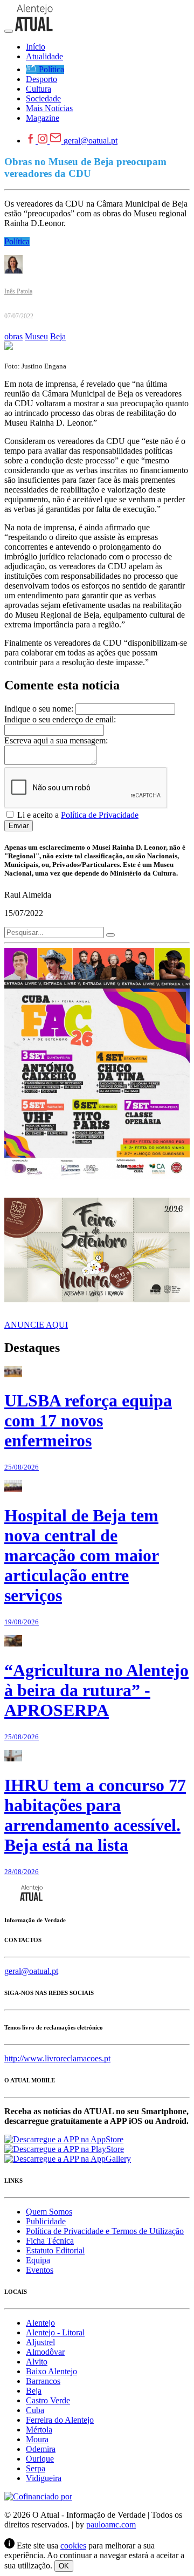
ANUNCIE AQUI (36, 1325)
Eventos (40, 2270)
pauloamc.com (111, 2524)
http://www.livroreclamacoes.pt (57, 2058)
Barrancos (43, 2381)
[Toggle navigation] (9, 31)
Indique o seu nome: (39, 709)
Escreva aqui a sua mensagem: (56, 740)
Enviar (19, 826)
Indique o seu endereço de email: (60, 719)
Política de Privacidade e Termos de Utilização (105, 2231)
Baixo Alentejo (51, 2371)
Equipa (38, 2260)
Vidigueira (44, 2478)
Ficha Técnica (50, 2241)
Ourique (40, 2459)
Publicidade (46, 2221)
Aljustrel (40, 2342)
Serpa (36, 2468)
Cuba (35, 2410)
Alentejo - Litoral (55, 2332)
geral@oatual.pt (91, 141)
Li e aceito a (77, 815)
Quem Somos (49, 2212)
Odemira (41, 2449)
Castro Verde (48, 2400)
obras (13, 336)
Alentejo (40, 2323)
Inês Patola (18, 291)
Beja (58, 336)
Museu (36, 336)
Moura (37, 2439)
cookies (73, 2546)
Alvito (37, 2362)
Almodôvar (45, 2352)
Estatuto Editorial (55, 2250)
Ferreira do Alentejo (60, 2420)
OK (64, 2566)
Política (17, 241)
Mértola (39, 2430)
